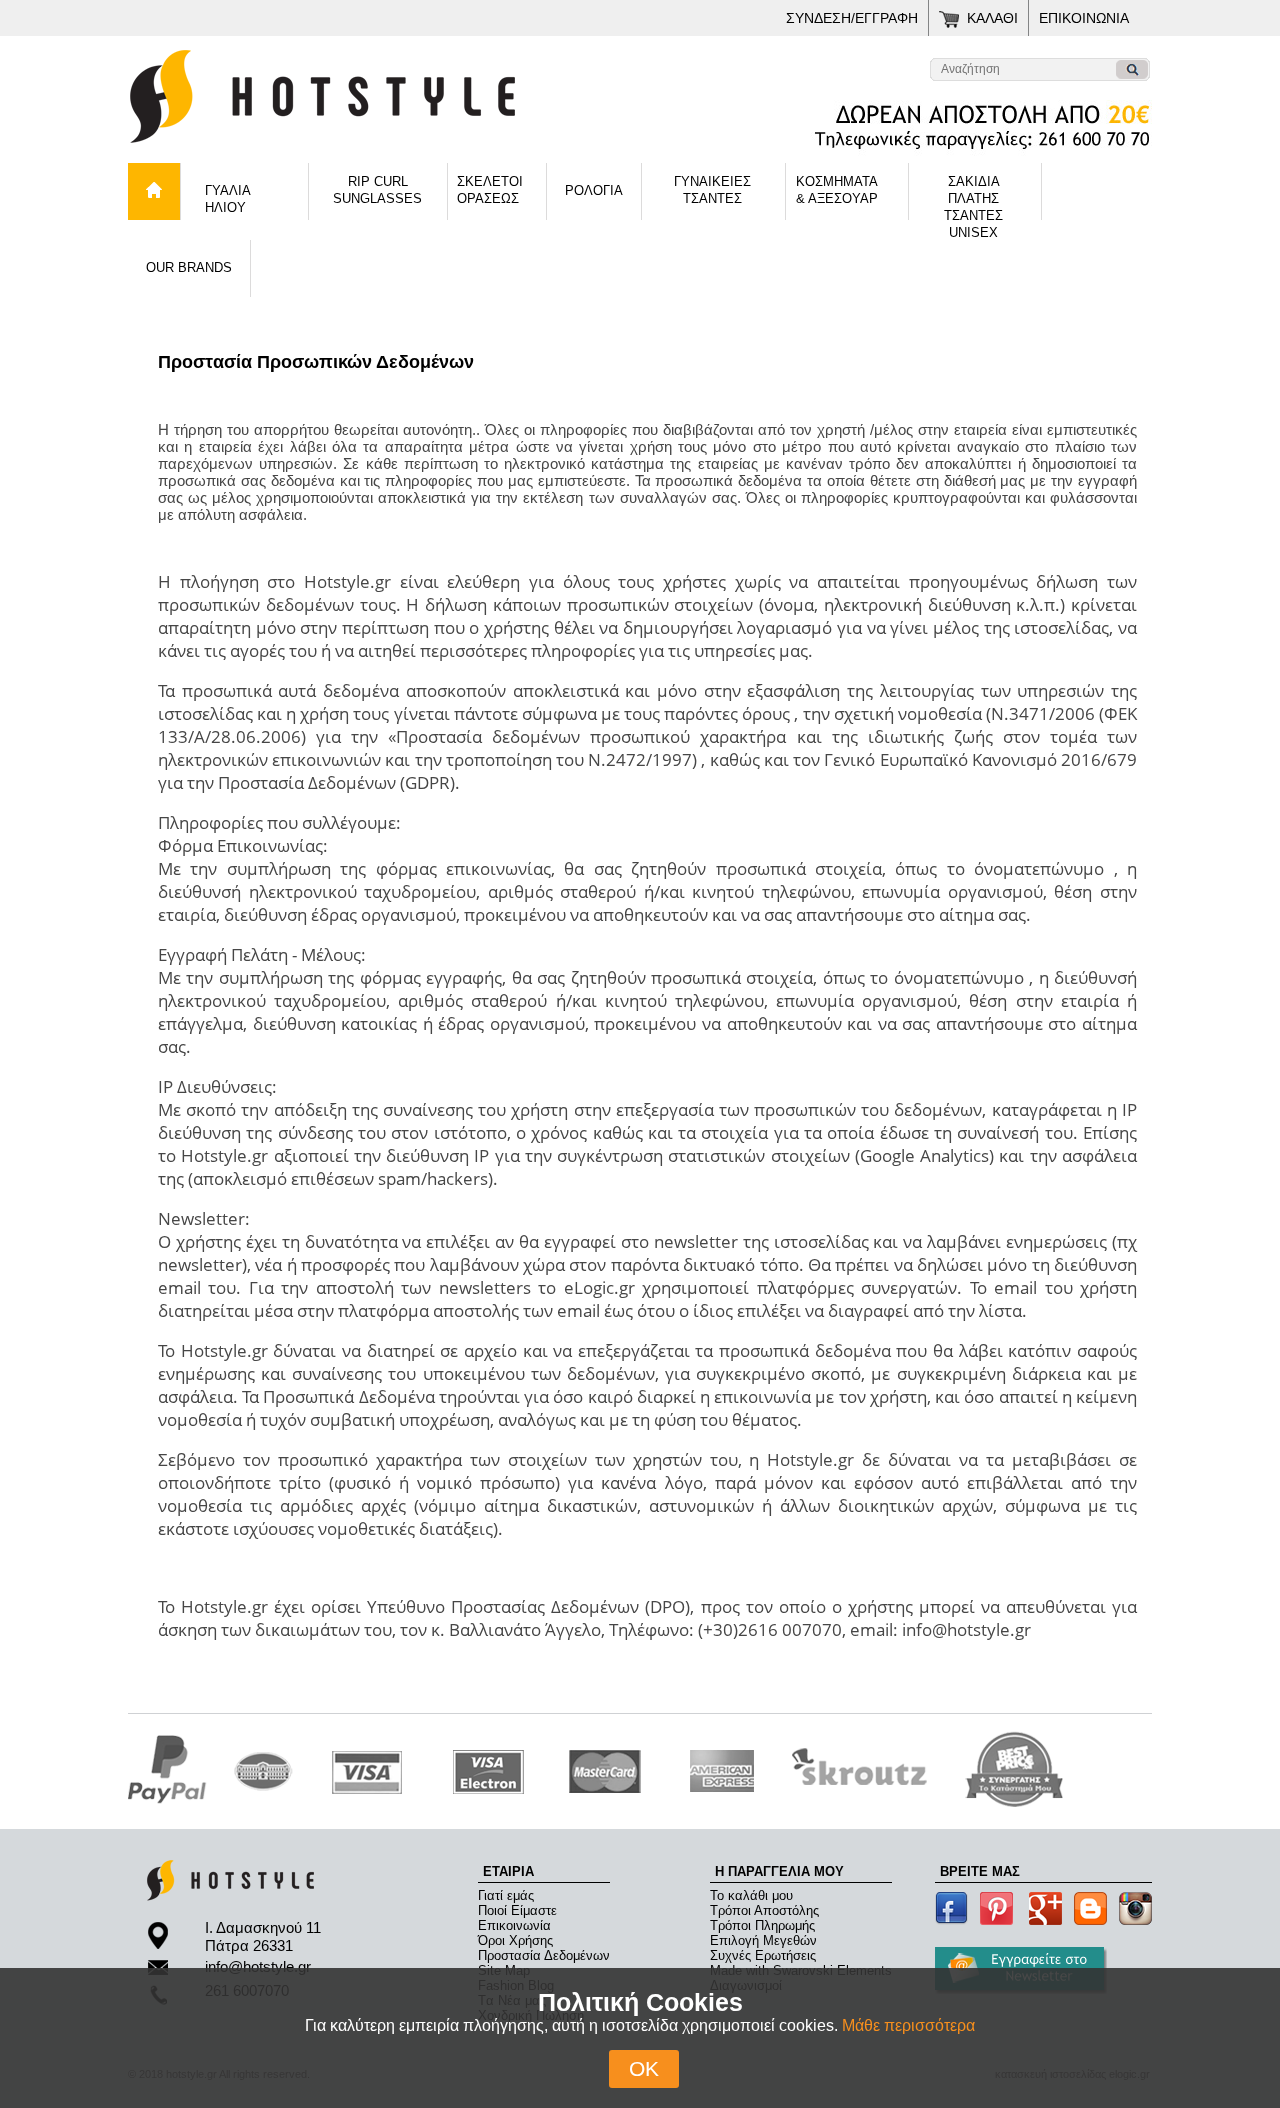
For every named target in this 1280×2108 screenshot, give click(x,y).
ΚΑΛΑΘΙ (992, 18)
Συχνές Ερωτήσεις (763, 1955)
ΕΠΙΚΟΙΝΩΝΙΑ (1084, 18)
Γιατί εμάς (506, 1895)
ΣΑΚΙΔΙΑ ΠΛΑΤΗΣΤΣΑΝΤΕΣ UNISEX (973, 197)
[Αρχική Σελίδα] (378, 149)
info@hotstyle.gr (258, 1966)
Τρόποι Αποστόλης (764, 1910)
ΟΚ (644, 2068)
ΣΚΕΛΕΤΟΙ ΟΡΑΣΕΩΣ (490, 190)
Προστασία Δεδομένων (544, 1955)
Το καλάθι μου (751, 1895)
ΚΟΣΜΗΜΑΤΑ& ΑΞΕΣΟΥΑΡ (837, 190)
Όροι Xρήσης (515, 1940)
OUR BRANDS (189, 267)
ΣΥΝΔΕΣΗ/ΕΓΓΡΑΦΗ (852, 18)
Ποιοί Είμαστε (517, 1910)
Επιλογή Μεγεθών (763, 1940)
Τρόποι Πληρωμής (762, 1925)
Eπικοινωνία (514, 1925)
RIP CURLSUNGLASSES (377, 190)
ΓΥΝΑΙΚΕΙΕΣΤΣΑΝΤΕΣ (712, 190)
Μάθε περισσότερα (908, 2025)
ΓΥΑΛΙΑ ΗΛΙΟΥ (228, 199)
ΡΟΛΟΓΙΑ (594, 190)
